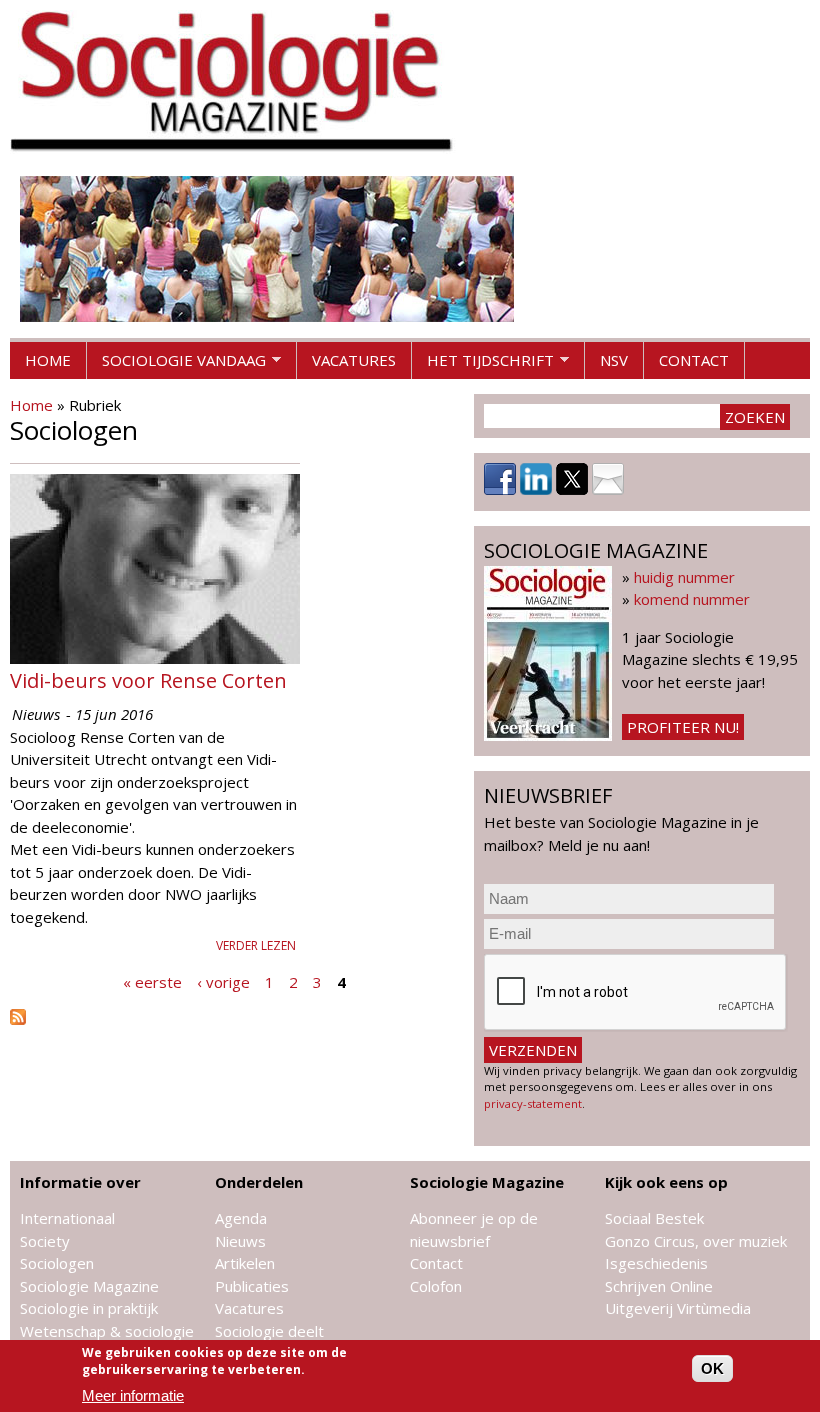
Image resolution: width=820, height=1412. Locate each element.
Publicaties (252, 1286)
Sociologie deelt (269, 1331)
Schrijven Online (659, 1286)
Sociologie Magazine (89, 1286)
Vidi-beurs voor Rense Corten (148, 680)
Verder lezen (256, 945)
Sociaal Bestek (654, 1218)
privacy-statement (533, 1103)
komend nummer (692, 599)
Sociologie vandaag (176, 365)
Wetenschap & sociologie (107, 1331)
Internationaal (67, 1218)
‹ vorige (223, 981)
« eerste (152, 981)
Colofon (436, 1286)
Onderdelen (259, 1182)
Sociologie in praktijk (89, 1308)
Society (45, 1241)
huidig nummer (684, 577)
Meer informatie (133, 1395)
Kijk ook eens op (666, 1182)
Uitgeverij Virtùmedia (678, 1308)
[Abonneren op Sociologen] (18, 1019)
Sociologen (57, 1263)
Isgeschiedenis (656, 1263)
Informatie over (80, 1182)
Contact (694, 360)
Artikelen (245, 1263)
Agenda (241, 1218)
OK (712, 1368)
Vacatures (354, 360)
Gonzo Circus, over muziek (696, 1241)
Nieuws (240, 1241)
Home (48, 360)
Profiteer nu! (683, 727)
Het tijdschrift (483, 365)
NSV (614, 360)
